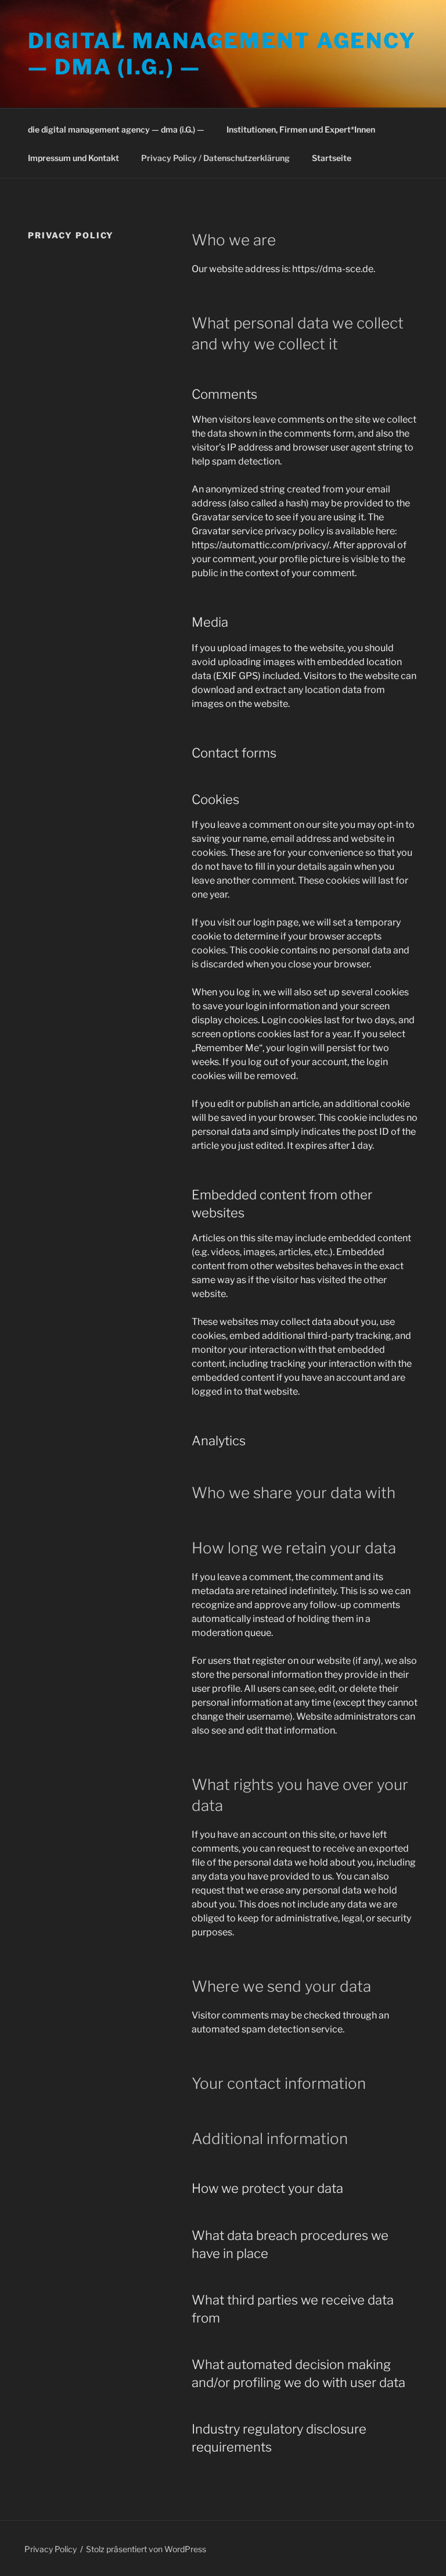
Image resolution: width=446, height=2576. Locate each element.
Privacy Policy (51, 2549)
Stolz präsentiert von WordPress (146, 2549)
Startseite (332, 158)
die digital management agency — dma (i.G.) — (116, 129)
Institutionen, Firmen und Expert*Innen (301, 129)
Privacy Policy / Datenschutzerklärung (215, 158)
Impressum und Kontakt (73, 158)
